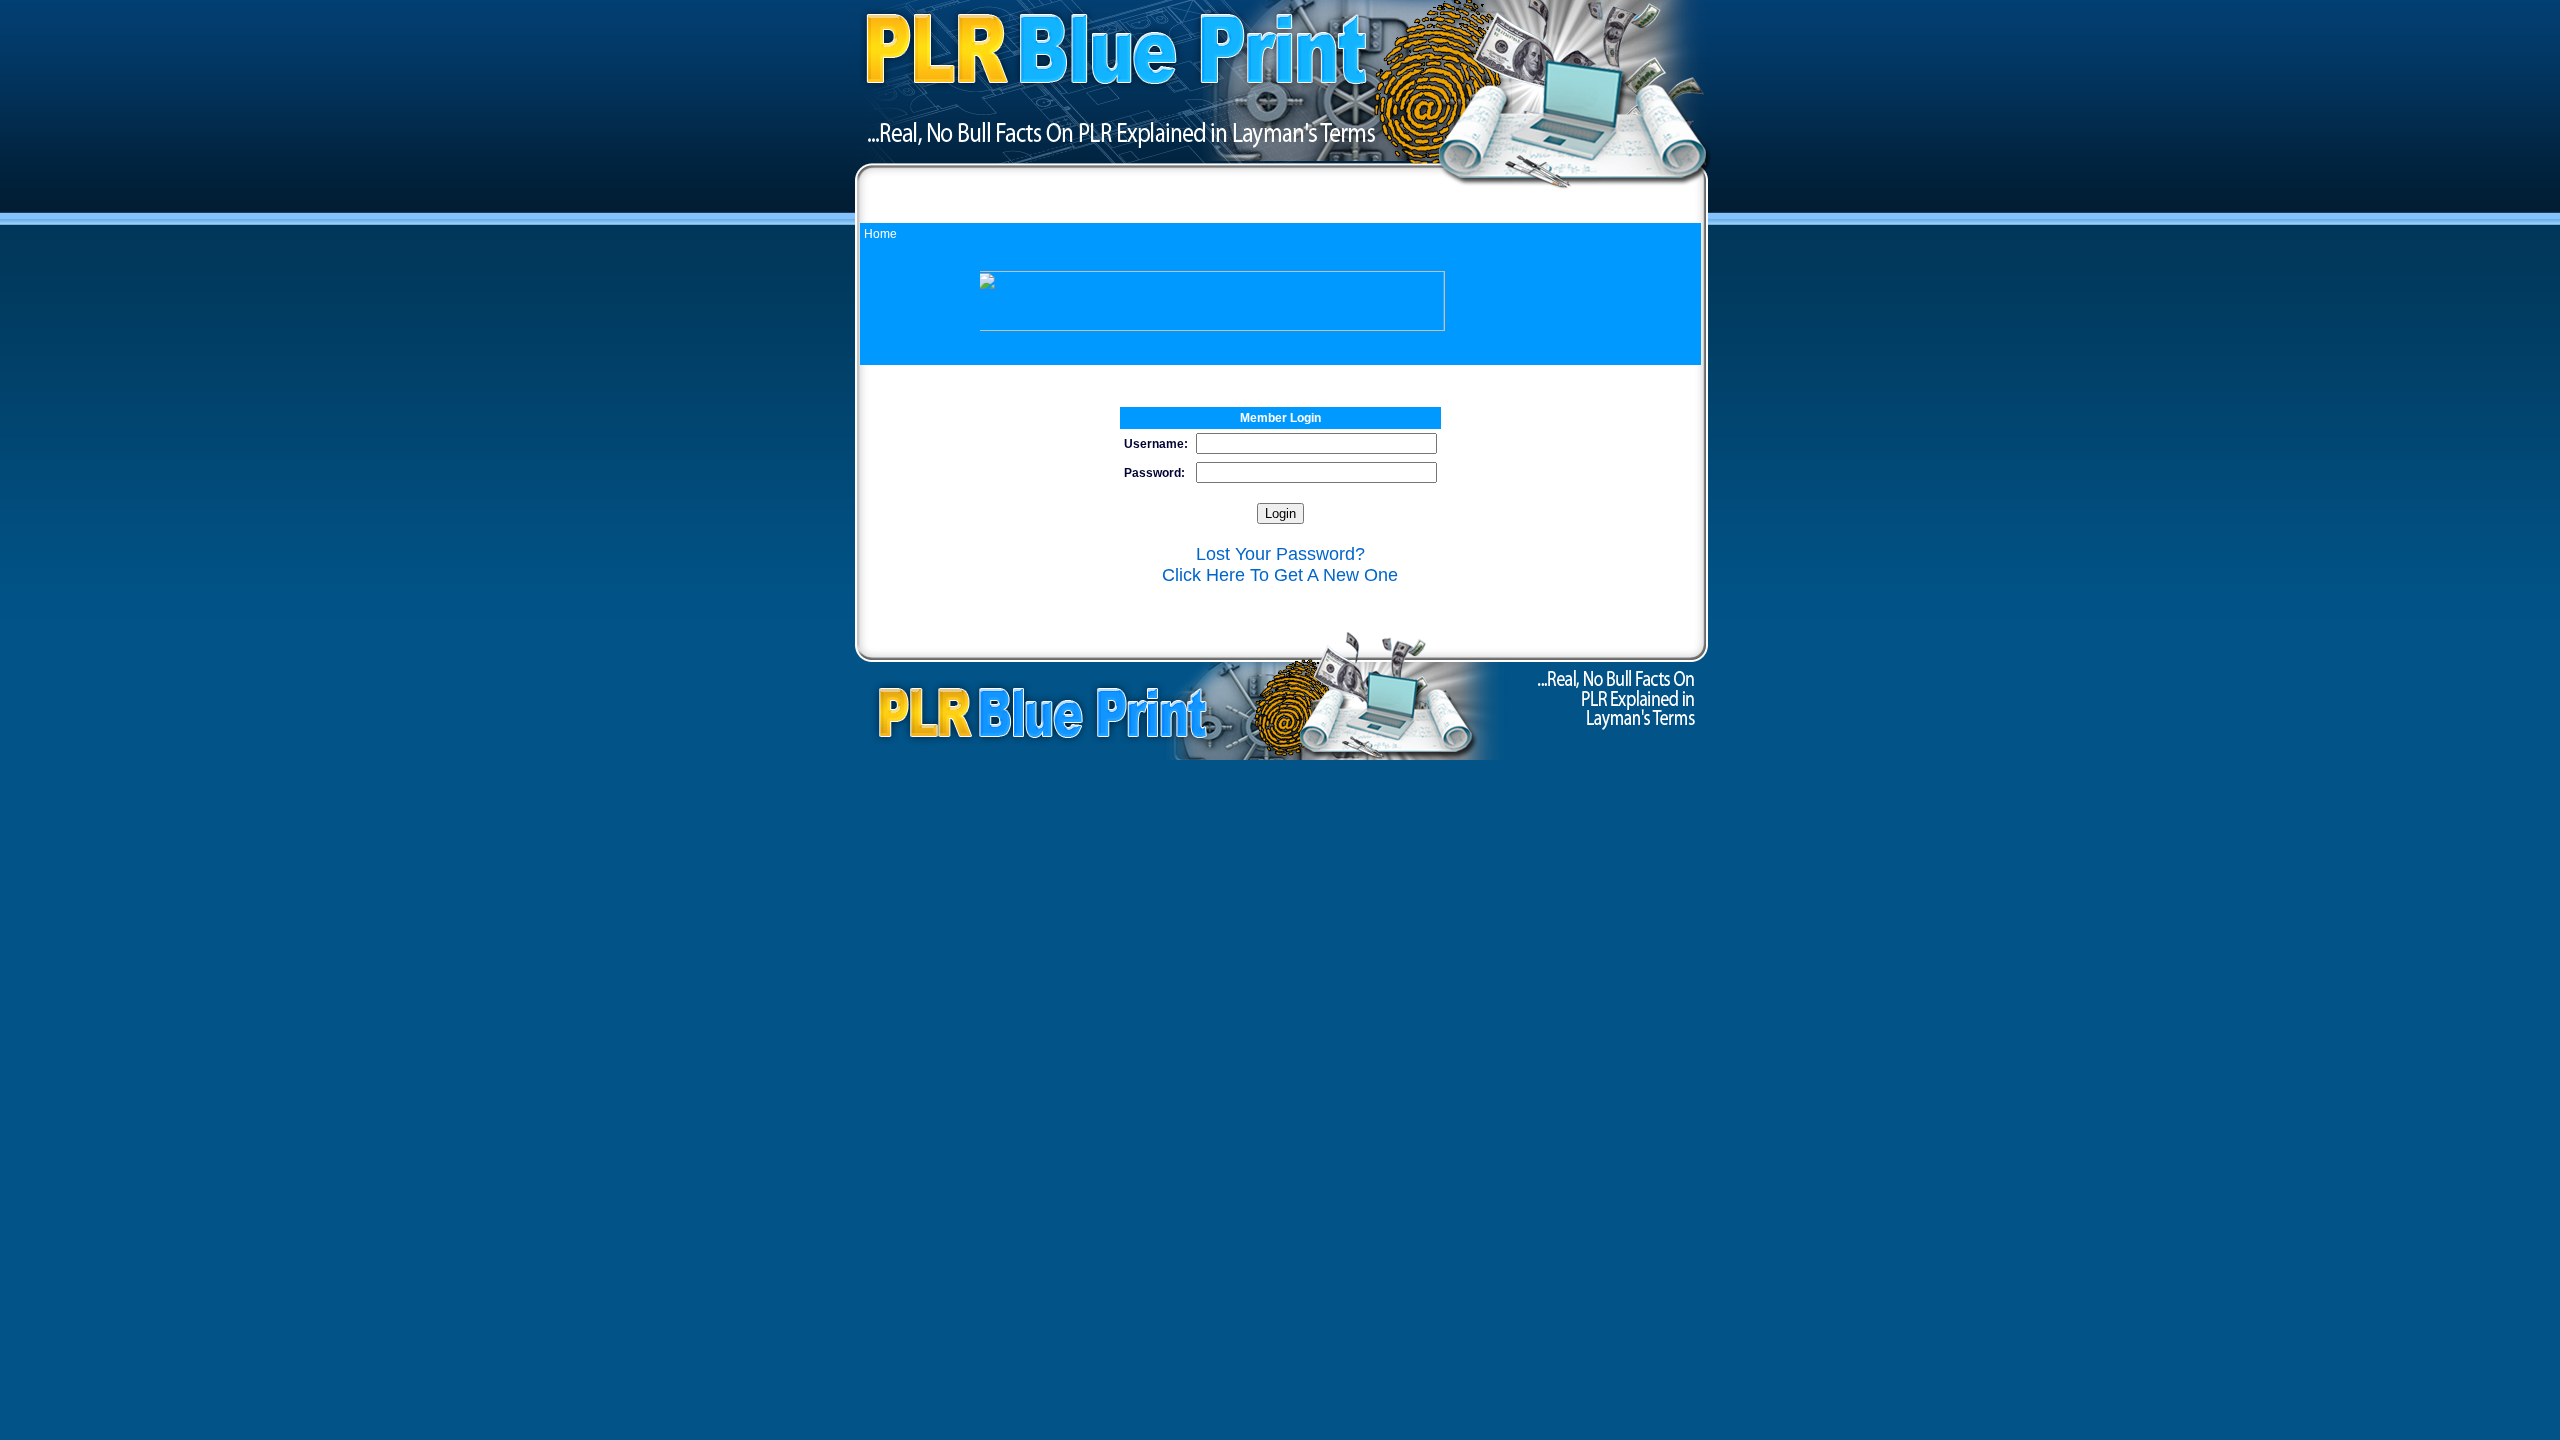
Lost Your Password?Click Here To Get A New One (1280, 564)
